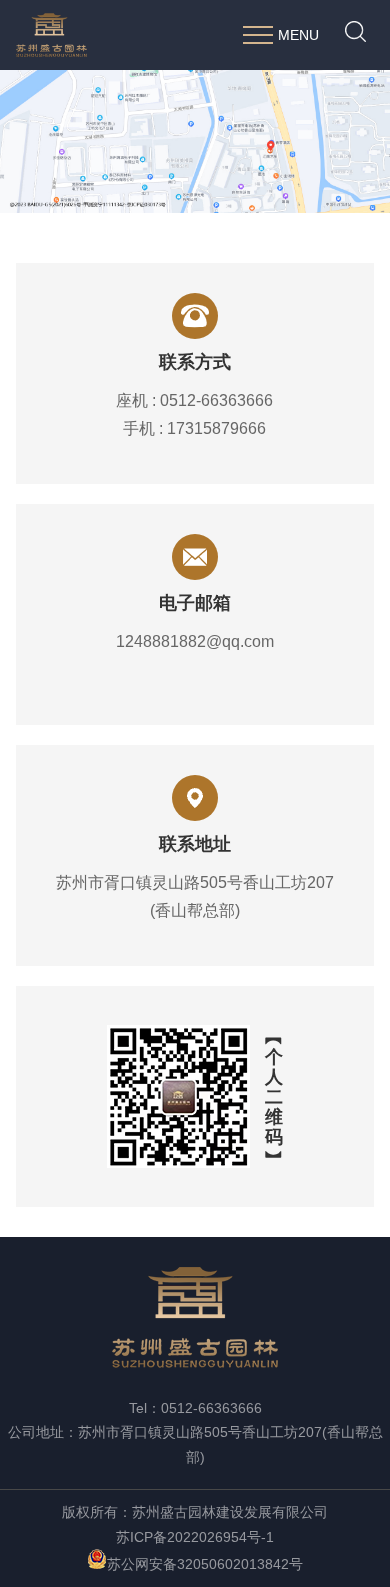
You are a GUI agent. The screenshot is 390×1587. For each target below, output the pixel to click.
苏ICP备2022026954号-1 (195, 1537)
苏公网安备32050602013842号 (205, 1564)
